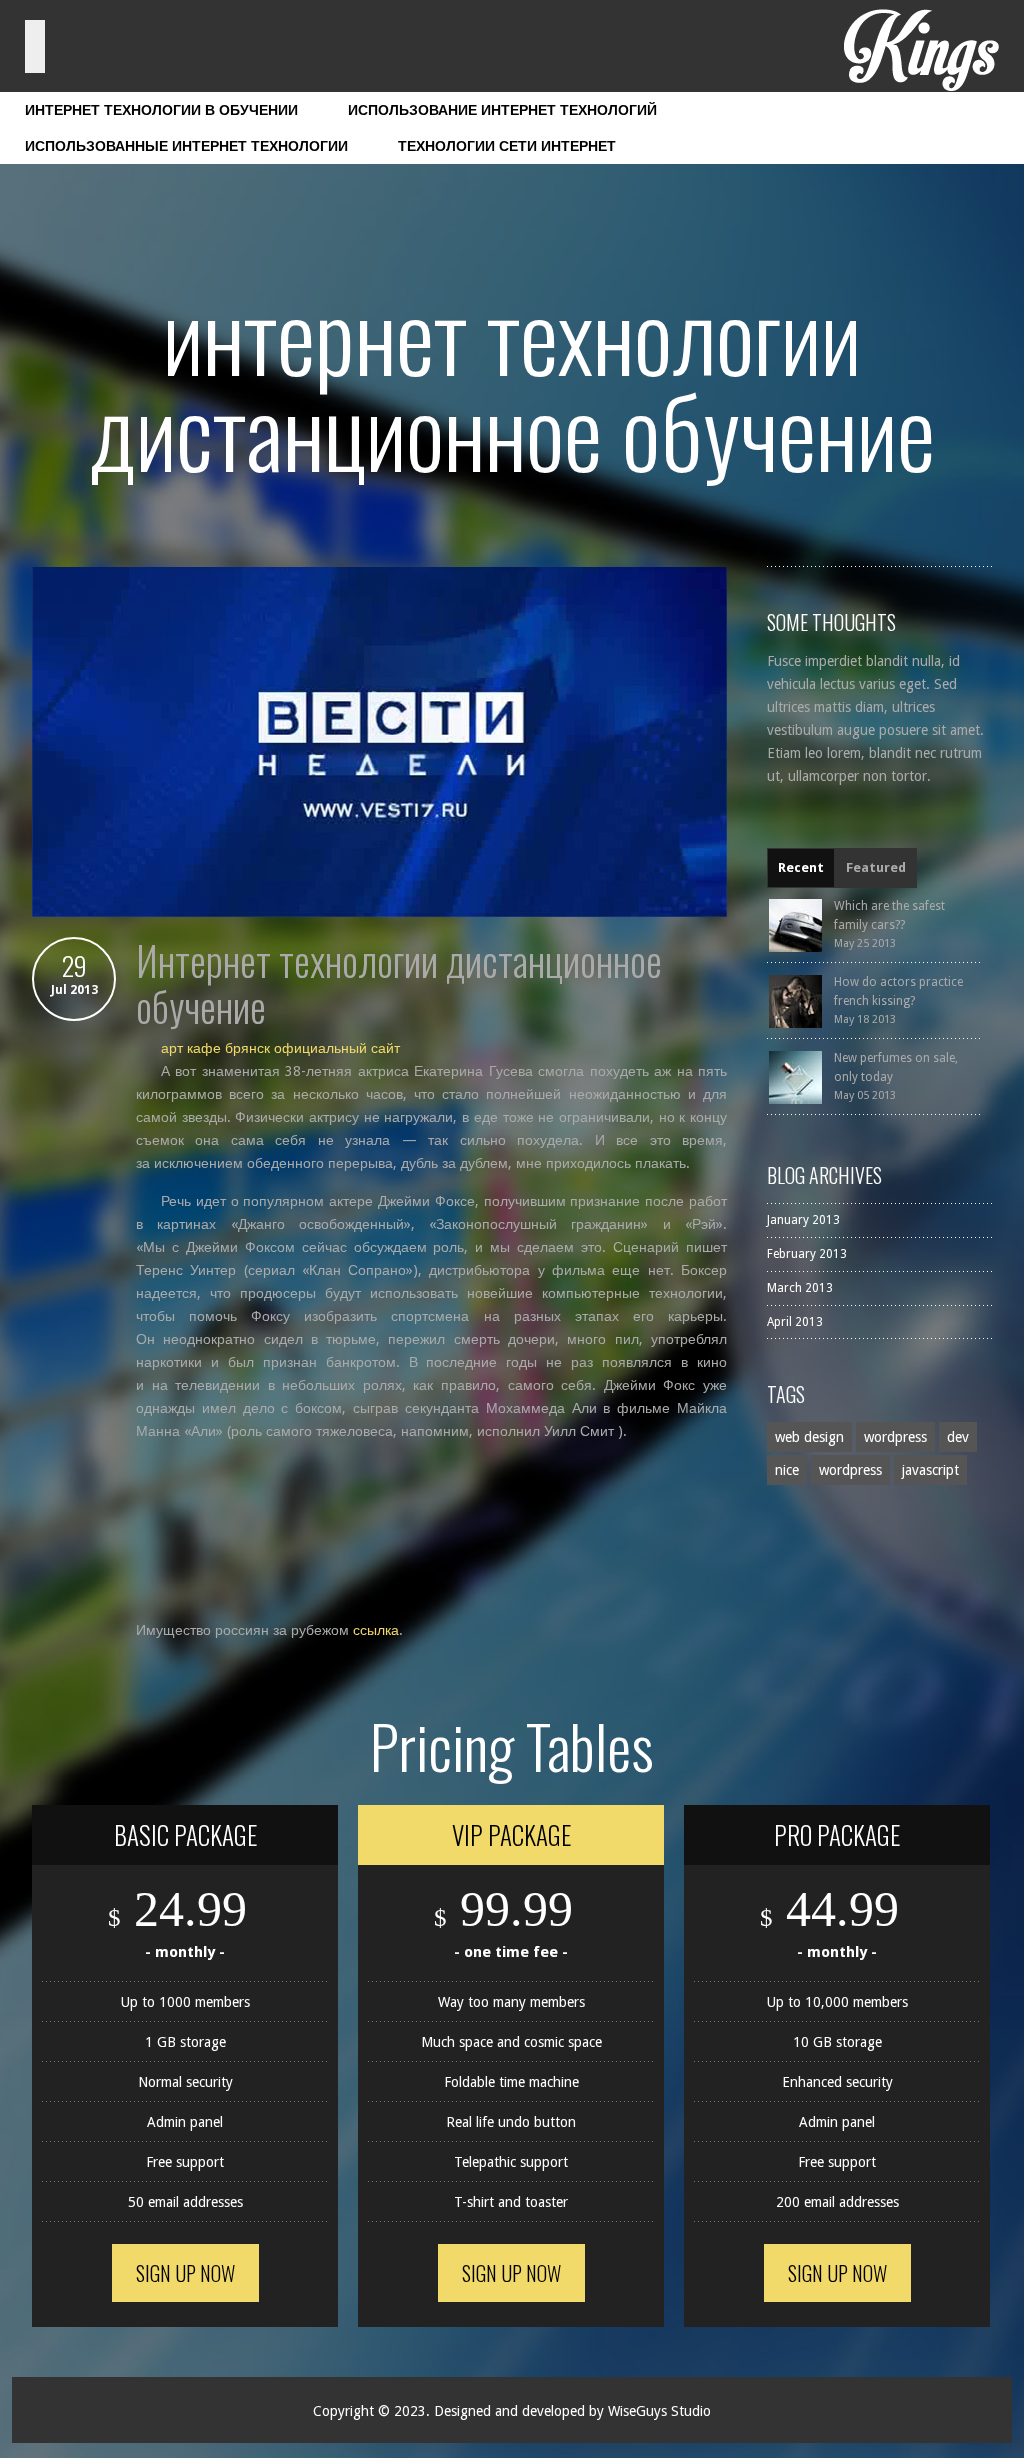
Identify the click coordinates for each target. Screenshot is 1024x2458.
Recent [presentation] (801, 867)
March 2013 (800, 1288)
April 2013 (795, 1322)
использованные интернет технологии (186, 146)
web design (809, 1437)
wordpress (895, 1437)
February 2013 (807, 1254)
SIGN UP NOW (185, 2273)
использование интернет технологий (502, 110)
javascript (930, 1470)
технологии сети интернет (507, 146)
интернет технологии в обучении (161, 110)
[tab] (801, 868)
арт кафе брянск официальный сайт (280, 1048)
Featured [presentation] (876, 867)
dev (958, 1437)
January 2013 (803, 1220)
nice (787, 1470)
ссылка (376, 1630)
